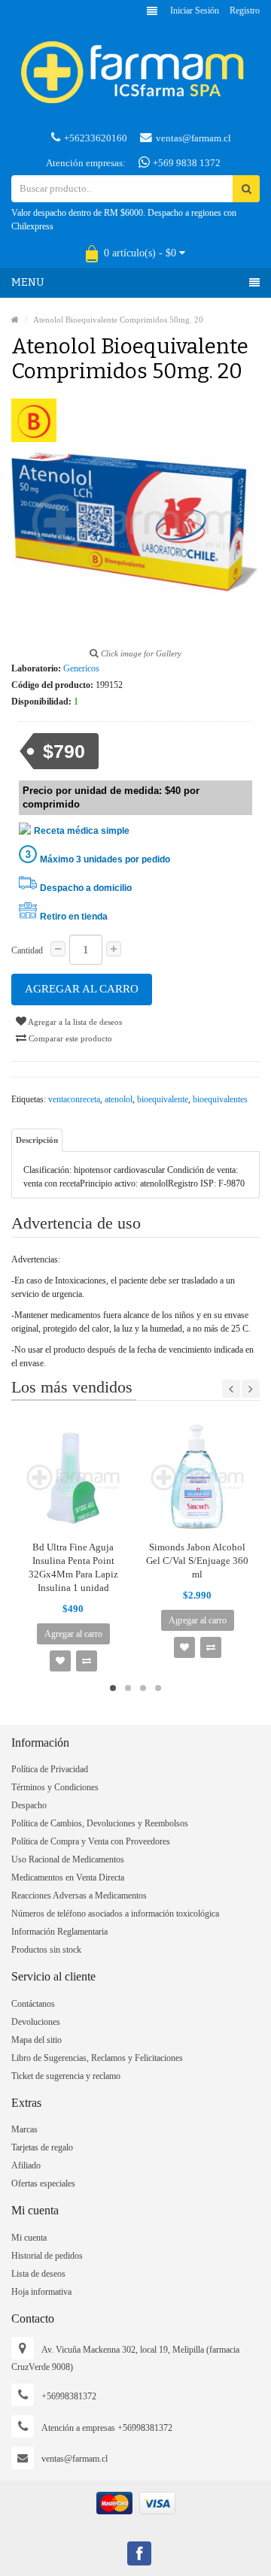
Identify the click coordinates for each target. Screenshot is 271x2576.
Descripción (37, 1140)
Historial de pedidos (47, 2256)
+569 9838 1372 (186, 163)
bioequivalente (163, 1099)
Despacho (29, 1805)
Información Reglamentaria (59, 1932)
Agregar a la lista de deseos (74, 1022)
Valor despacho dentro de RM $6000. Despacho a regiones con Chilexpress (124, 220)
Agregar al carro (82, 989)
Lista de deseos (38, 2274)
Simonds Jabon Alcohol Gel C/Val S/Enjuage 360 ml (197, 1561)
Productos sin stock (46, 1950)
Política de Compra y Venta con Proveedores (91, 1841)
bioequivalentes (220, 1099)
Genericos (81, 668)
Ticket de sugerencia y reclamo (66, 2076)
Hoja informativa (41, 2292)
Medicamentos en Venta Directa (68, 1877)
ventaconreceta (74, 1099)
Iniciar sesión (195, 11)
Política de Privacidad (50, 1769)
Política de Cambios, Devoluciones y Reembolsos (100, 1823)
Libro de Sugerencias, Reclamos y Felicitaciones (97, 2058)
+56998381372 (69, 2396)
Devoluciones (36, 2022)
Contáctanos (33, 2004)
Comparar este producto (69, 1038)
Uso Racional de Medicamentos (68, 1859)
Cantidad (27, 950)
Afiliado (26, 2165)
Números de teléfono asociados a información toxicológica (115, 1914)
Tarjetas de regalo (42, 2147)
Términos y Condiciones (55, 1787)
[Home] (15, 320)
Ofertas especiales (43, 2184)
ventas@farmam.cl (193, 138)
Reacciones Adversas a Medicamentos (79, 1896)
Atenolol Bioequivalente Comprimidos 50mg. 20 (118, 320)
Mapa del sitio (37, 2040)
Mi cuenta (29, 2238)
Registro (245, 11)
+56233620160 (96, 138)
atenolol (119, 1099)
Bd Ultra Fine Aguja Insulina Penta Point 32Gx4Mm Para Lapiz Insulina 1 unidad (73, 1567)
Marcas (24, 2129)
